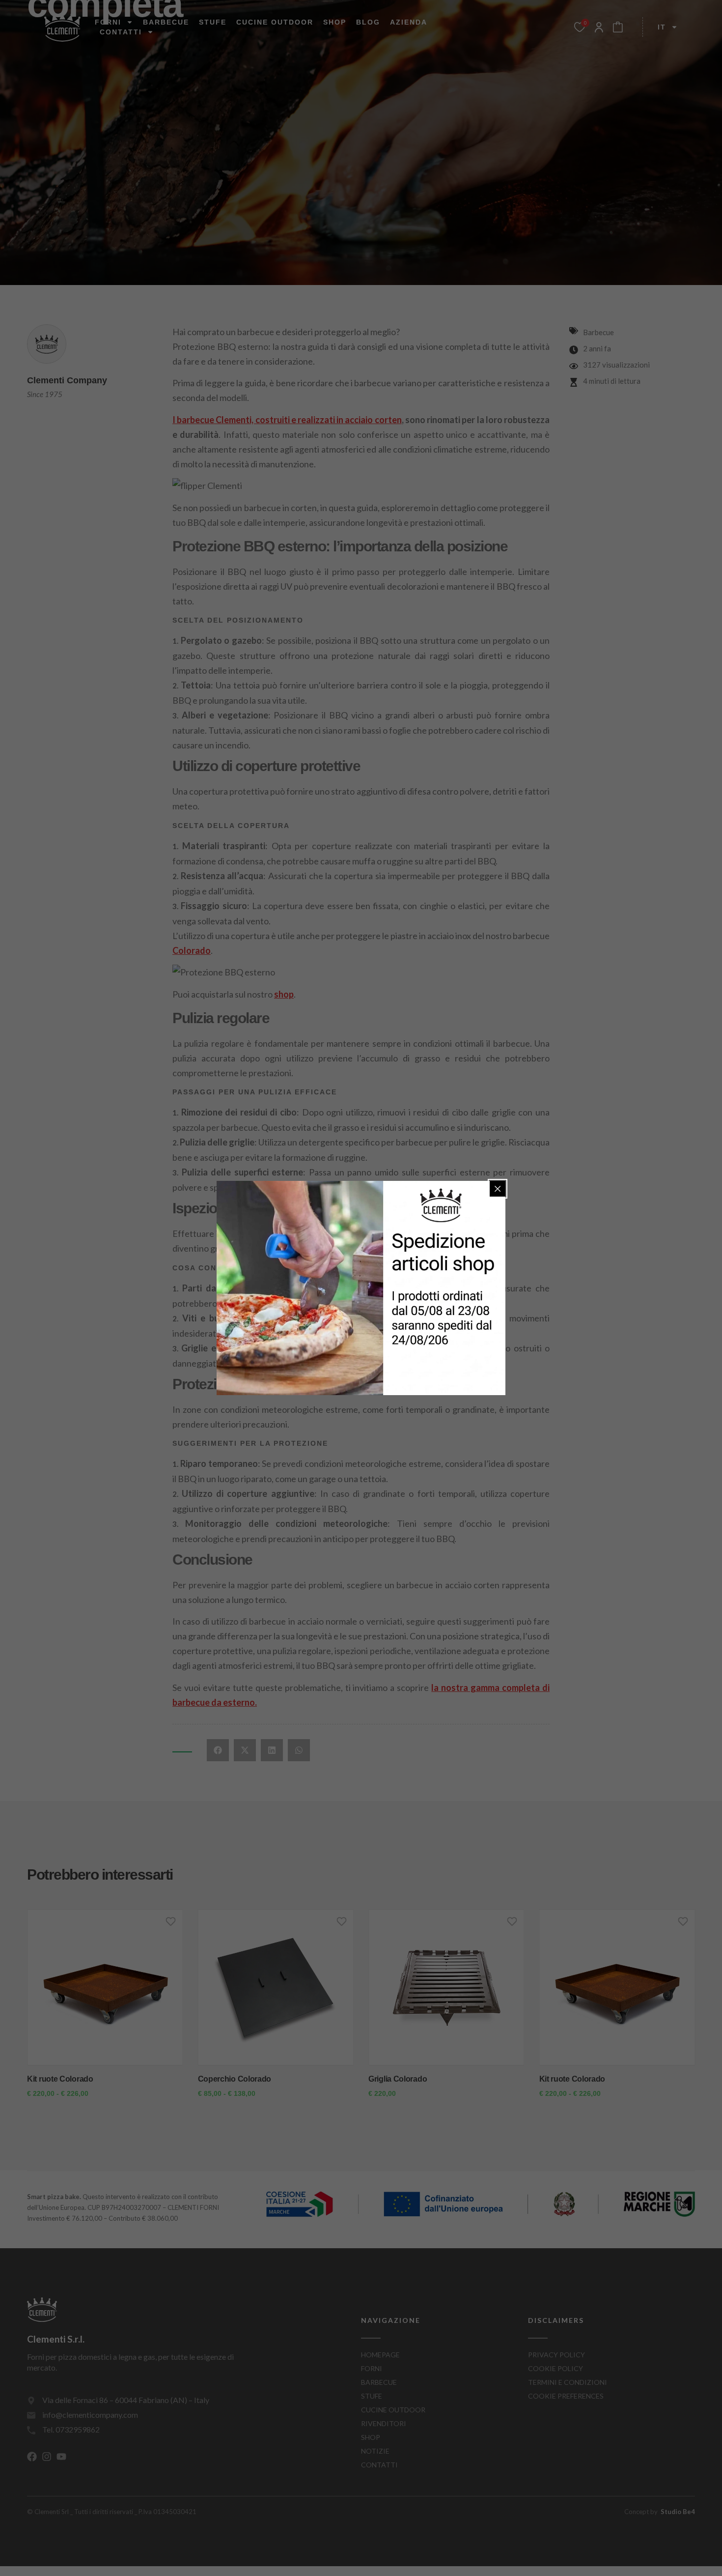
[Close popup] (498, 1189)
